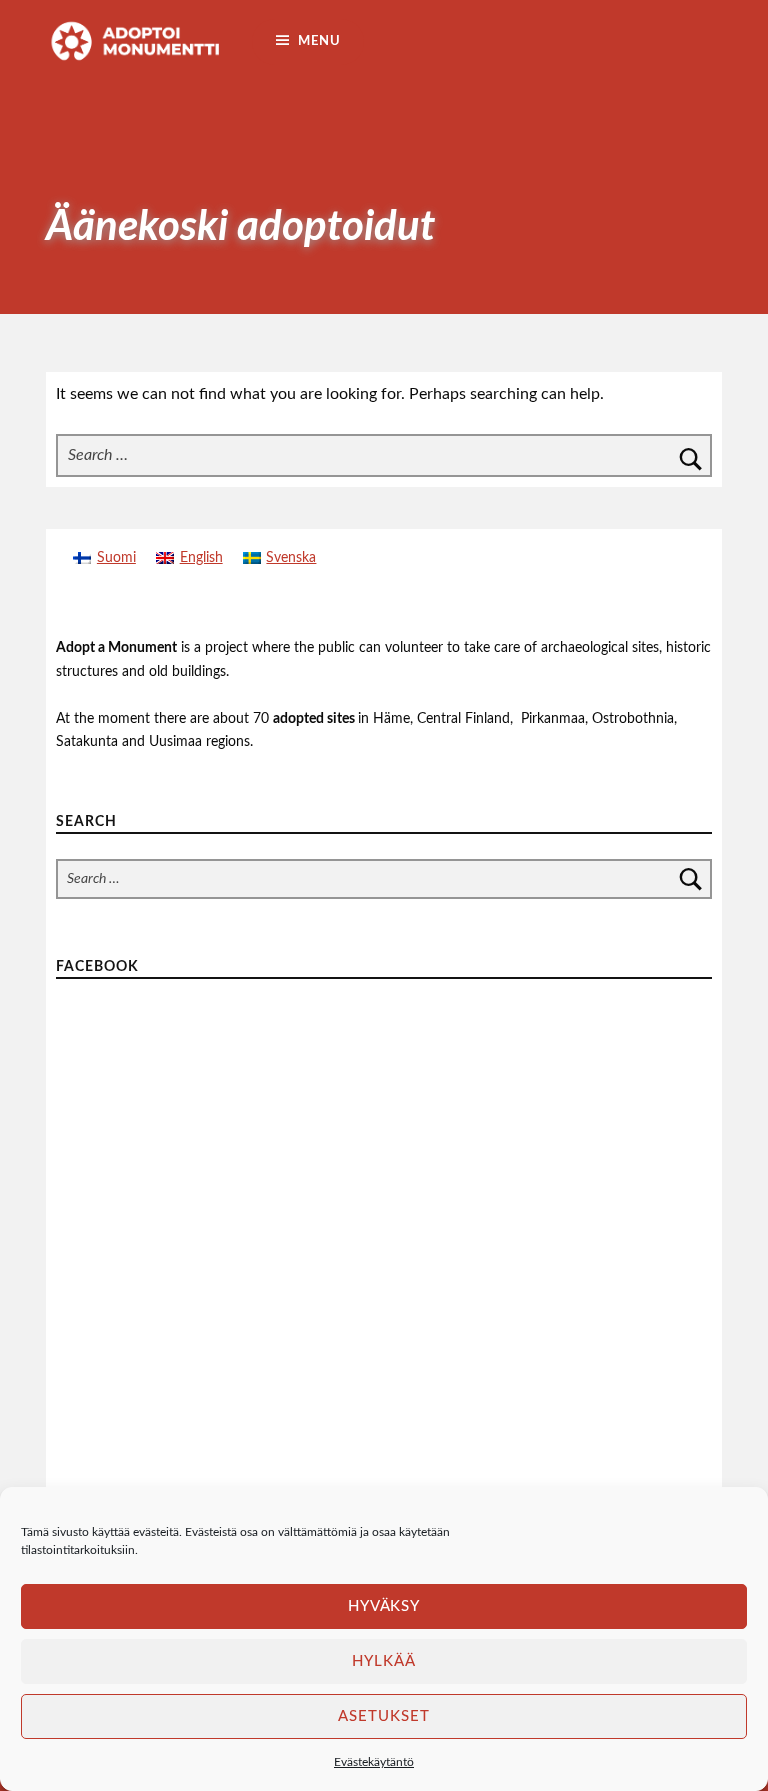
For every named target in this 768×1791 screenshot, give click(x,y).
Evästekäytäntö (374, 1762)
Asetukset (384, 1716)
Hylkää (384, 1661)
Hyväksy (384, 1606)
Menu (319, 41)
